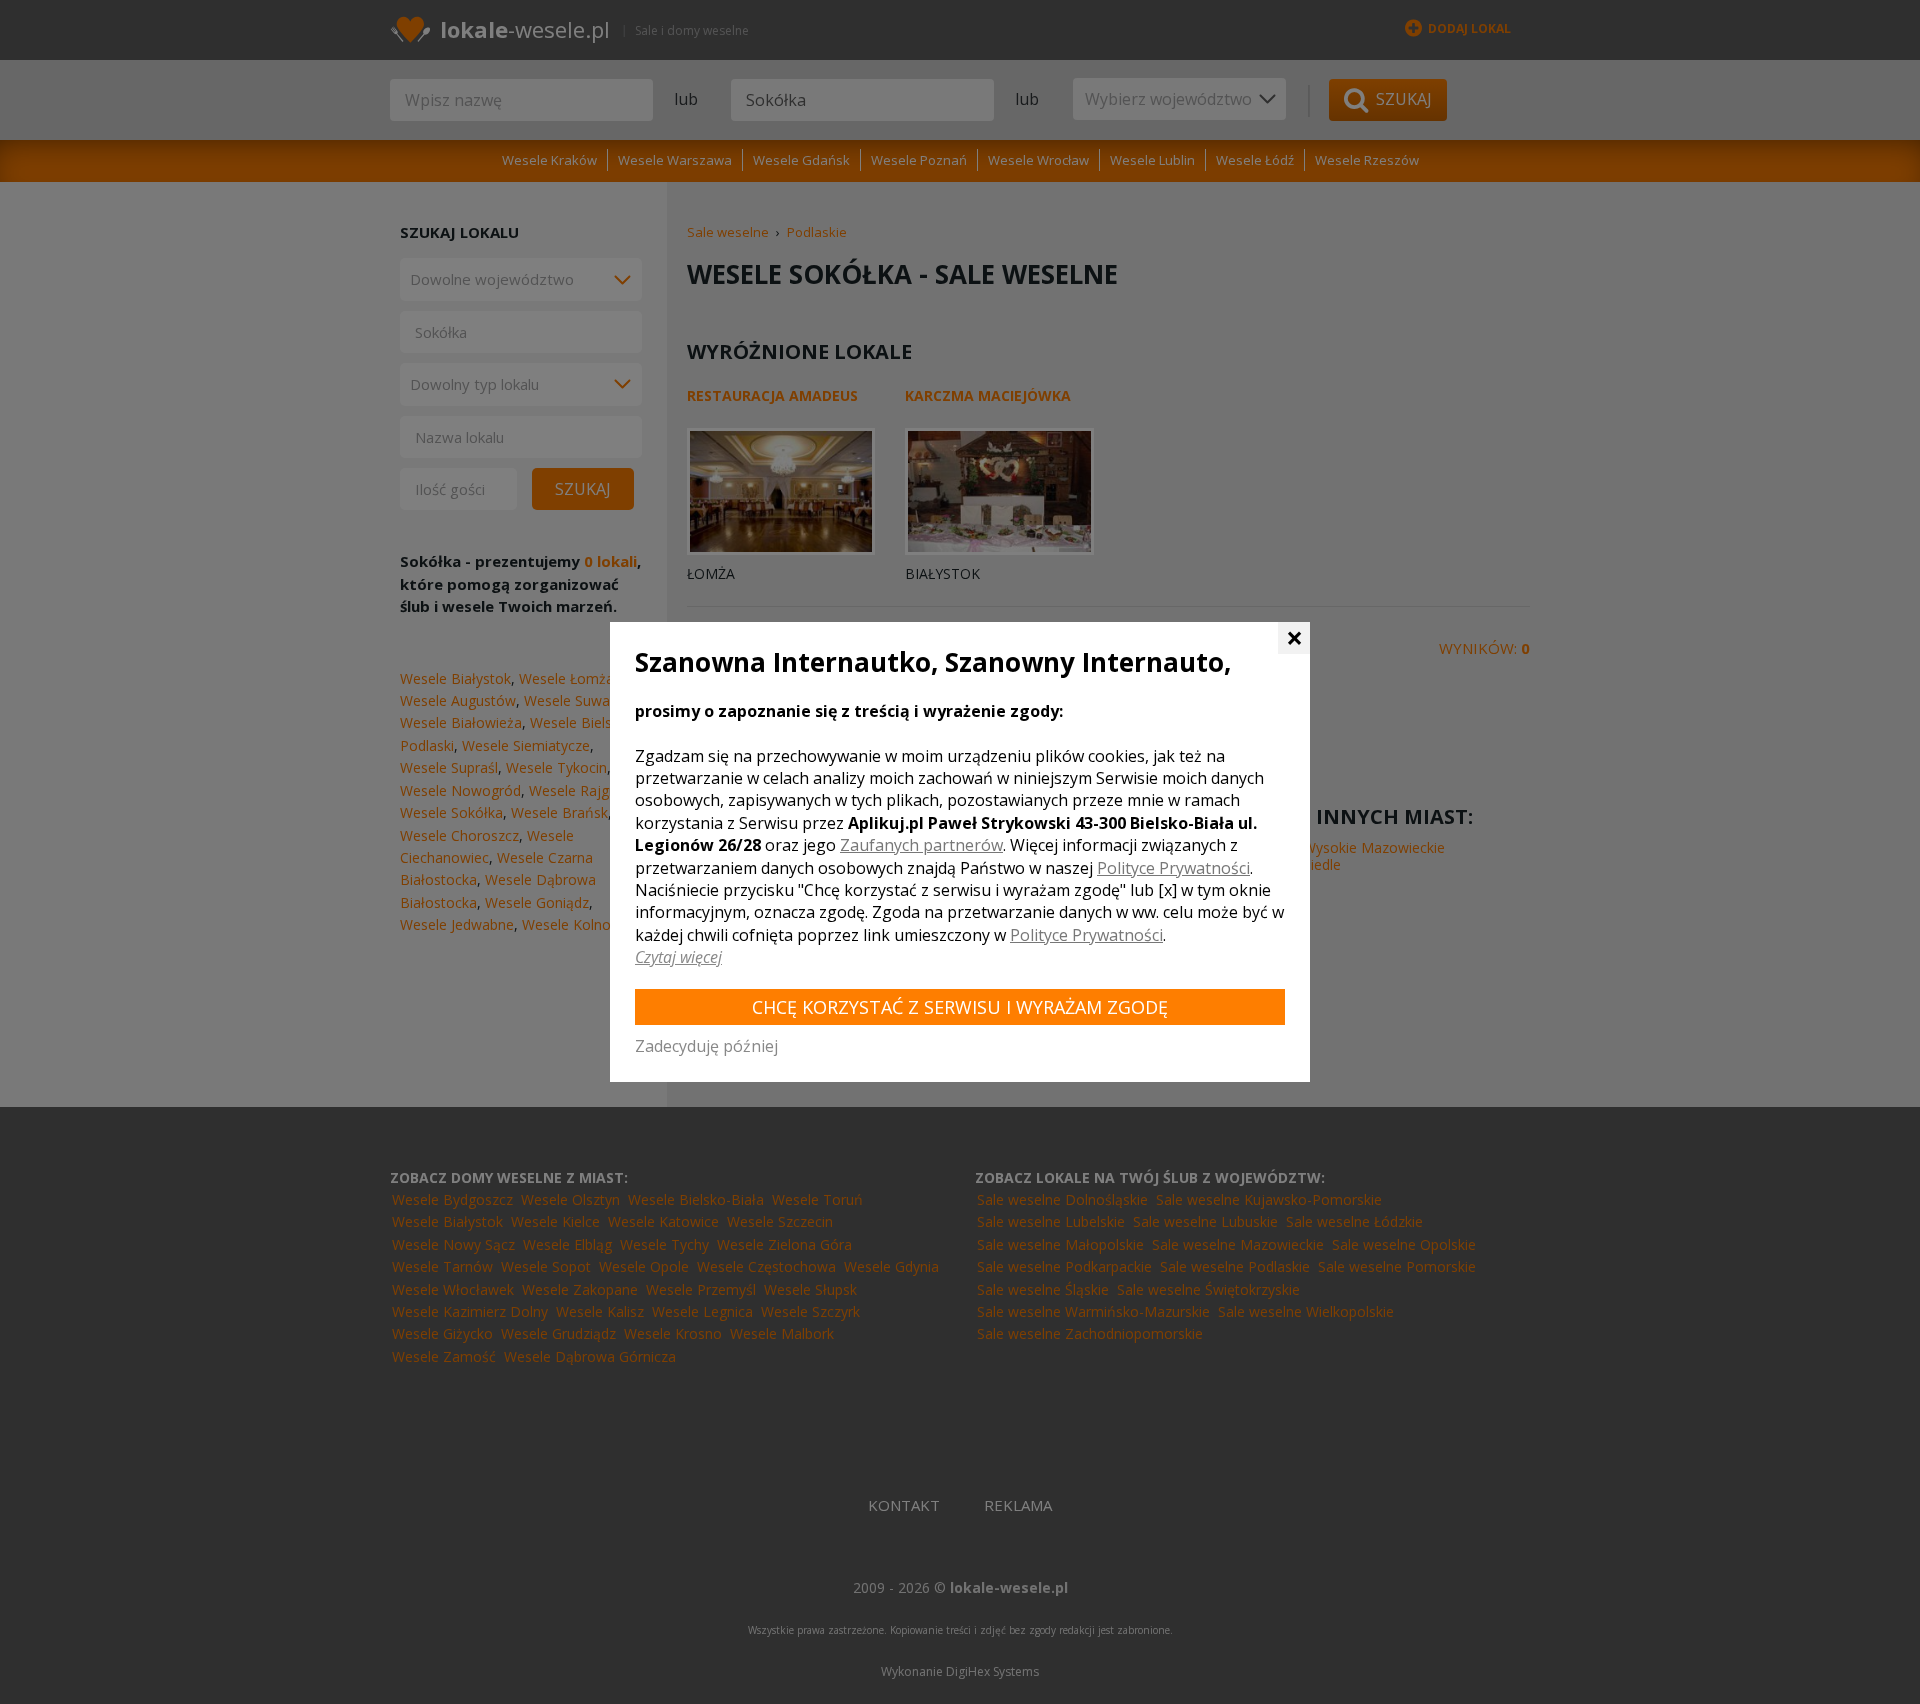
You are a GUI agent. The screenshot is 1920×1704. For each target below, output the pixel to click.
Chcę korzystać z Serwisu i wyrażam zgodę (960, 1007)
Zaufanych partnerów (921, 845)
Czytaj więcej (678, 957)
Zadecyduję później (706, 1046)
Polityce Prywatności (1173, 868)
